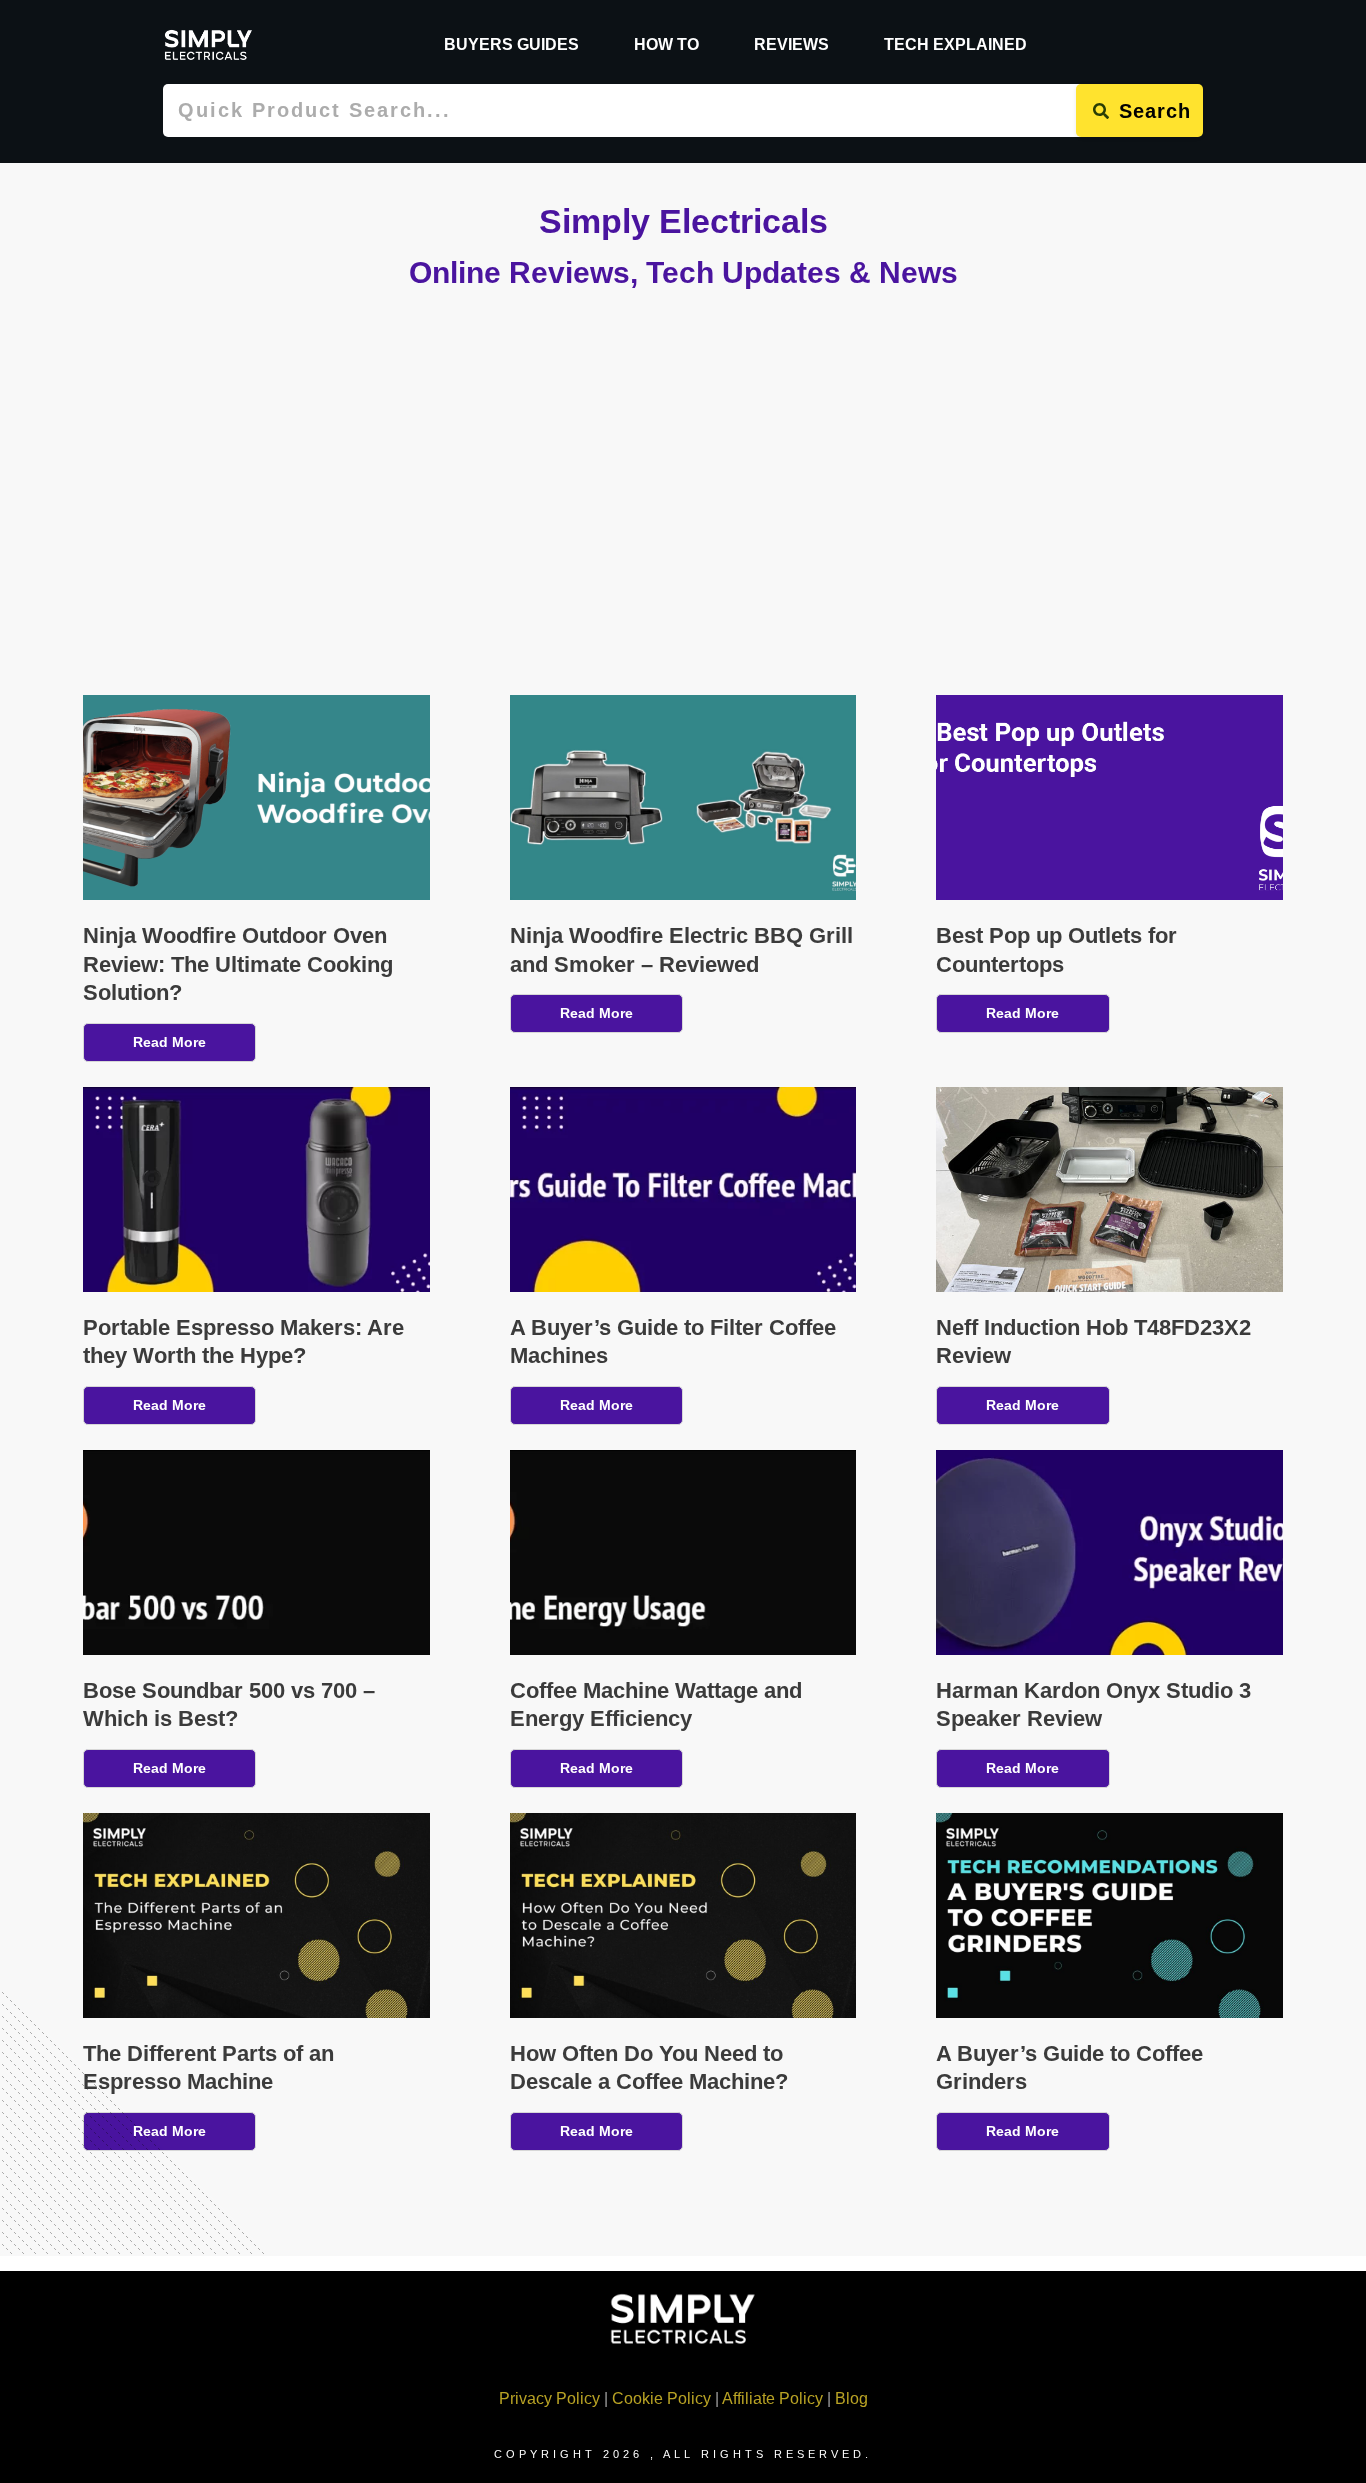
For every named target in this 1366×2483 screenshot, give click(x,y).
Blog (851, 2398)
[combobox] (619, 110)
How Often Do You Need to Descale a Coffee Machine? (683, 1994)
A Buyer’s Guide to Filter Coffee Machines (683, 1268)
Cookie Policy (661, 2398)
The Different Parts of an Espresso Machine (256, 1994)
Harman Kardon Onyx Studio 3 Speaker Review (1109, 1631)
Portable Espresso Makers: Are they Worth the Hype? (256, 1268)
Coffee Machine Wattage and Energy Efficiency (683, 1631)
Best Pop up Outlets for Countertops (1109, 891)
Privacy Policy (549, 2398)
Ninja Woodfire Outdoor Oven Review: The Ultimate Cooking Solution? (256, 891)
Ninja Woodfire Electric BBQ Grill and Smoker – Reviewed (683, 891)
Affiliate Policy (772, 2398)
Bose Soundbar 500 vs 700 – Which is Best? (256, 1631)
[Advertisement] (683, 545)
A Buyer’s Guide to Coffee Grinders (1109, 1994)
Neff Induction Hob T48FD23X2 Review (1109, 1268)
